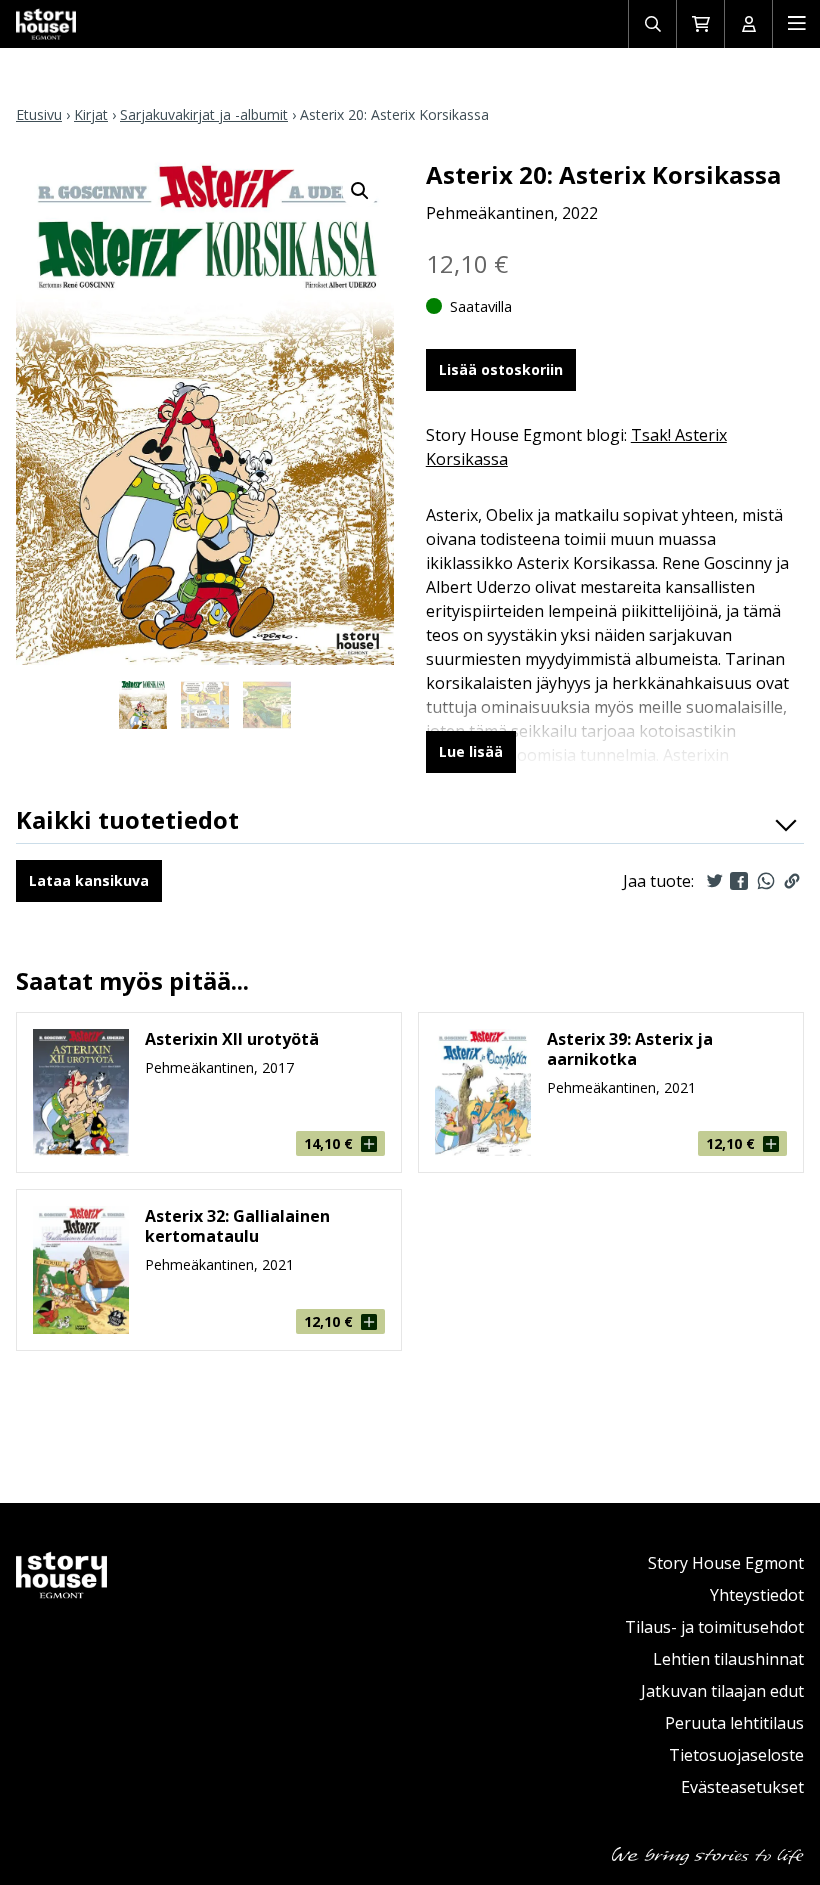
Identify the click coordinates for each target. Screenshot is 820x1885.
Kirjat (91, 114)
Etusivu (39, 114)
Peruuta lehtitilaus (734, 1723)
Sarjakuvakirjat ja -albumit (204, 114)
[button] (360, 191)
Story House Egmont (726, 1563)
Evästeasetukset (742, 1787)
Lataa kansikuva (89, 880)
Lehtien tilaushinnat (728, 1659)
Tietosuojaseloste (736, 1755)
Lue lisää (471, 751)
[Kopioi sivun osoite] (792, 881)
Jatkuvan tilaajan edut (722, 1691)
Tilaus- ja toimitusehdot (714, 1627)
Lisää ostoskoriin (501, 369)
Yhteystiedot (757, 1595)
